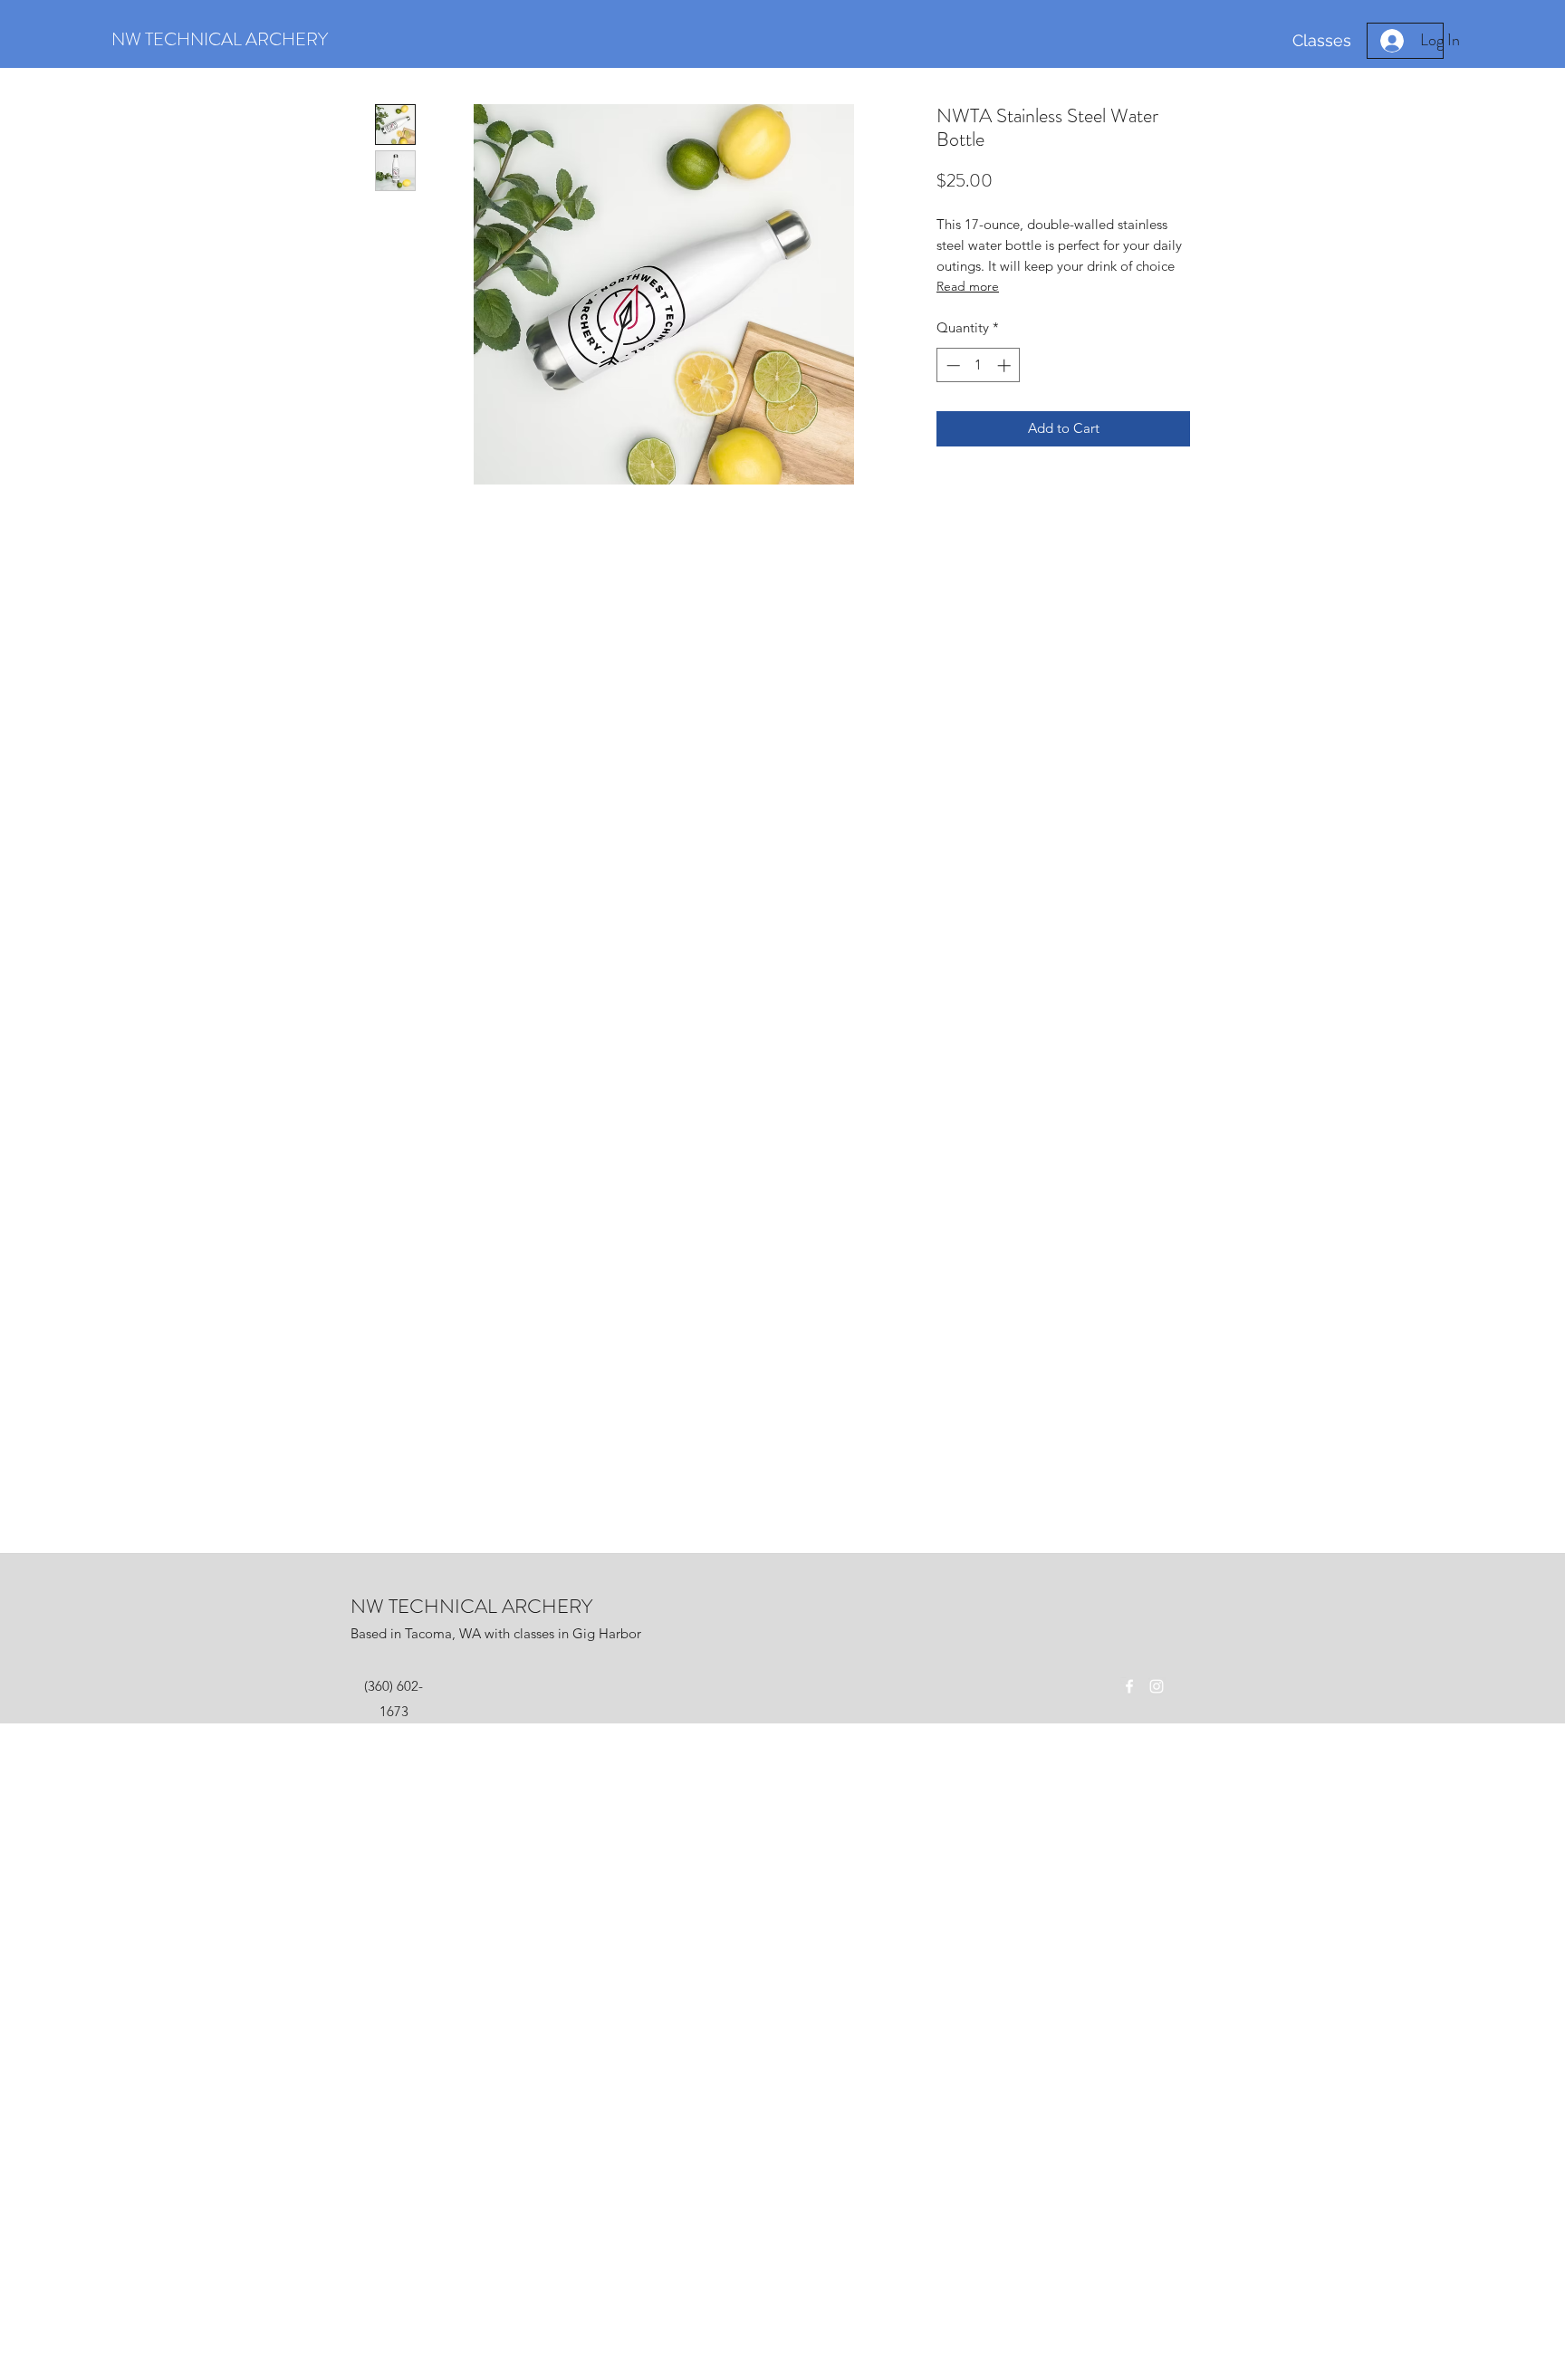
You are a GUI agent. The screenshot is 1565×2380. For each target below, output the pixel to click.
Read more (968, 286)
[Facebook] (1129, 1686)
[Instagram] (1157, 1686)
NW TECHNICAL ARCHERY (471, 1606)
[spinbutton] (979, 365)
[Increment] (1006, 365)
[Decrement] (951, 365)
